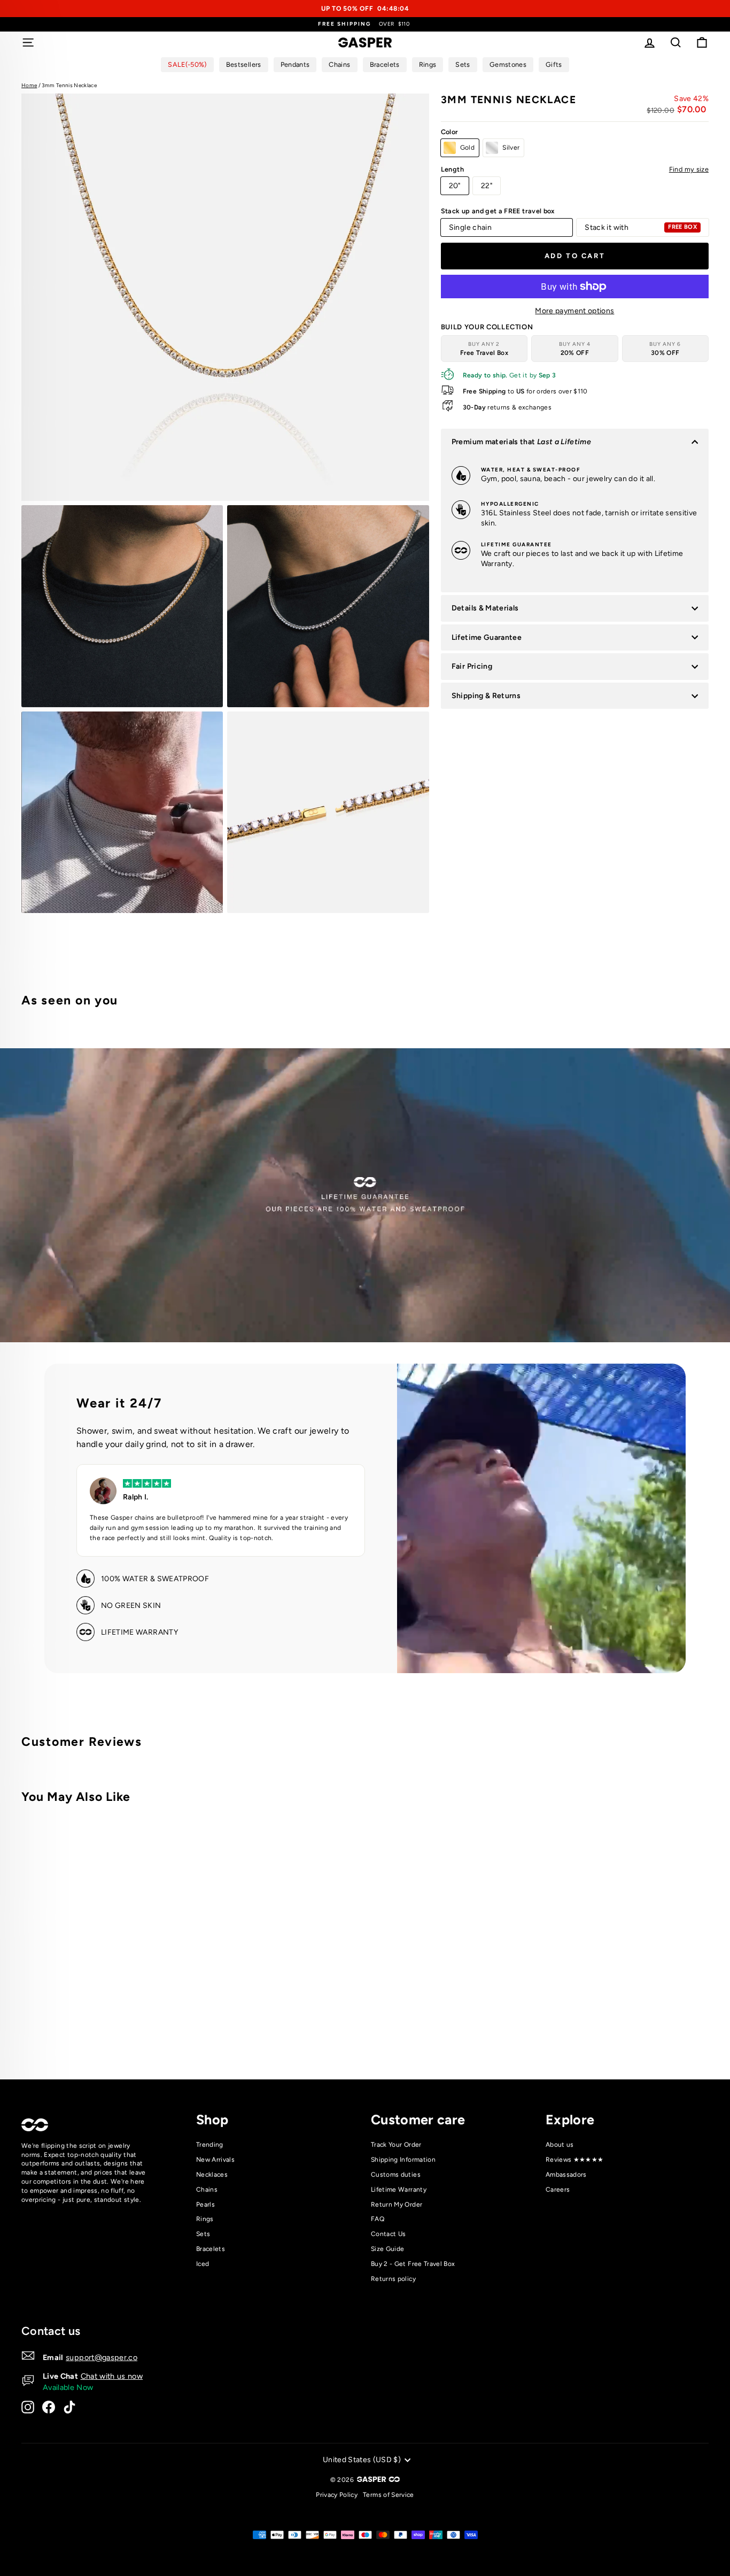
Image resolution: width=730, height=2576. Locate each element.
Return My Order (397, 2204)
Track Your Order (396, 2145)
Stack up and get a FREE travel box (498, 211)
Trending (210, 2145)
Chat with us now (112, 2376)
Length (575, 169)
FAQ (378, 2219)
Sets (203, 2234)
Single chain (470, 227)
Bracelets (211, 2249)
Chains (207, 2190)
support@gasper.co (102, 2357)
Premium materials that (521, 442)
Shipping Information (403, 2160)
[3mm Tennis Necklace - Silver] (184, 2027)
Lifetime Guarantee (487, 637)
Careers (558, 2190)
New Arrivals (215, 2160)
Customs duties (396, 2175)
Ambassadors (566, 2175)
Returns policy (393, 2279)
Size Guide (388, 2249)
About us (560, 2145)
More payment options (574, 311)
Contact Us (389, 2234)
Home (29, 85)
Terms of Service (389, 2495)
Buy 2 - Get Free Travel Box (413, 2264)
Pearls (205, 2204)
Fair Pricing (472, 666)
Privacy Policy (337, 2495)
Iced (203, 2264)
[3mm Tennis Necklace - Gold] (169, 2027)
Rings (205, 2219)
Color (450, 132)
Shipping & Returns (486, 696)
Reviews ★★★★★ (575, 2160)
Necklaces (212, 2175)
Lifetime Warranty (399, 2190)
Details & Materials (485, 608)
